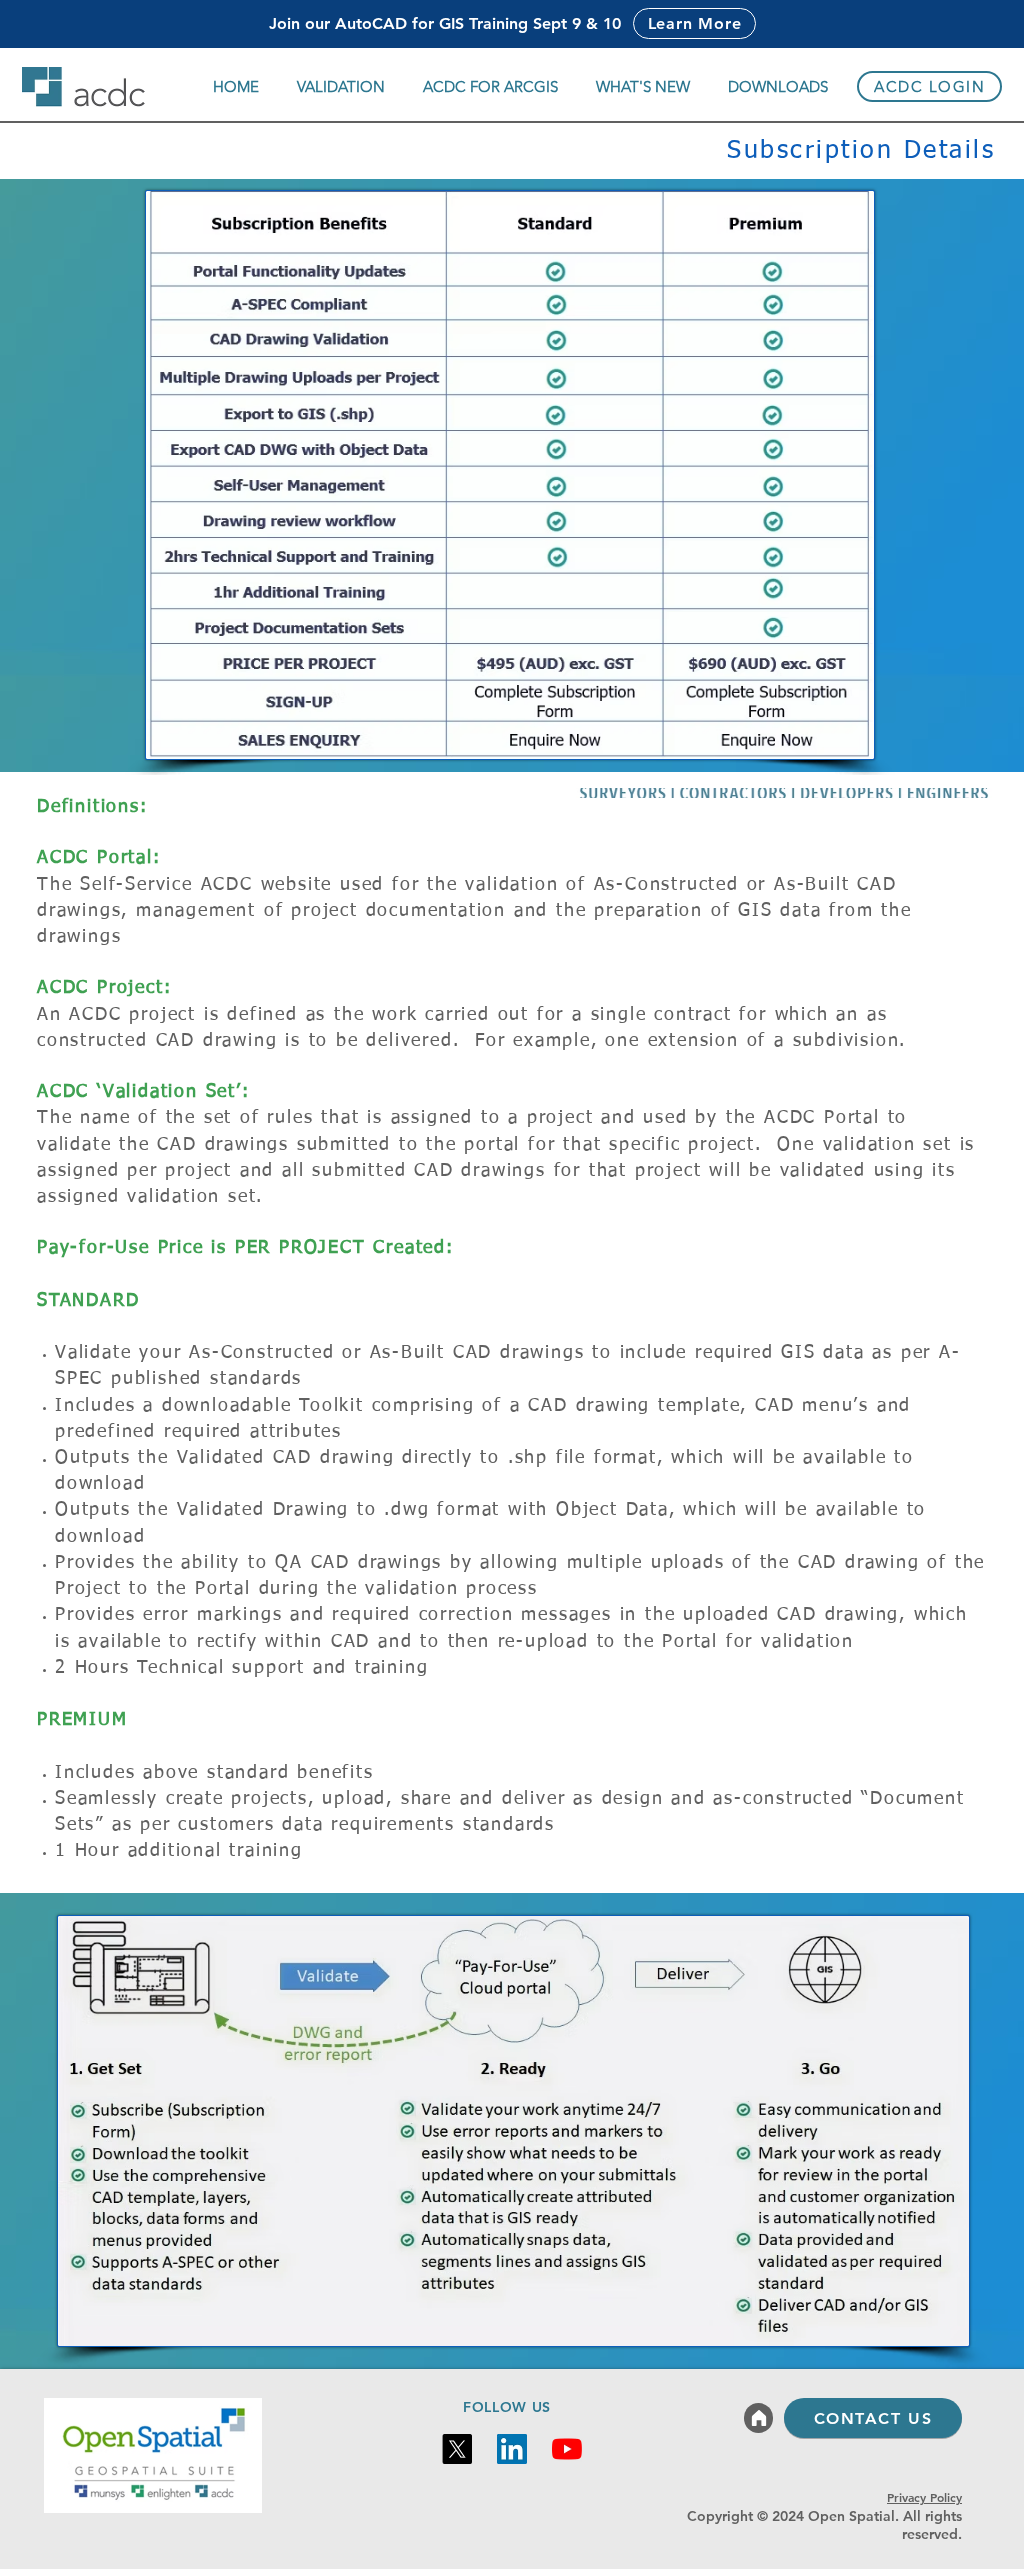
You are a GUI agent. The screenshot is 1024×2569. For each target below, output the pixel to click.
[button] (341, 86)
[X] (457, 2449)
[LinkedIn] (512, 2449)
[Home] (758, 2418)
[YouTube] (567, 2449)
